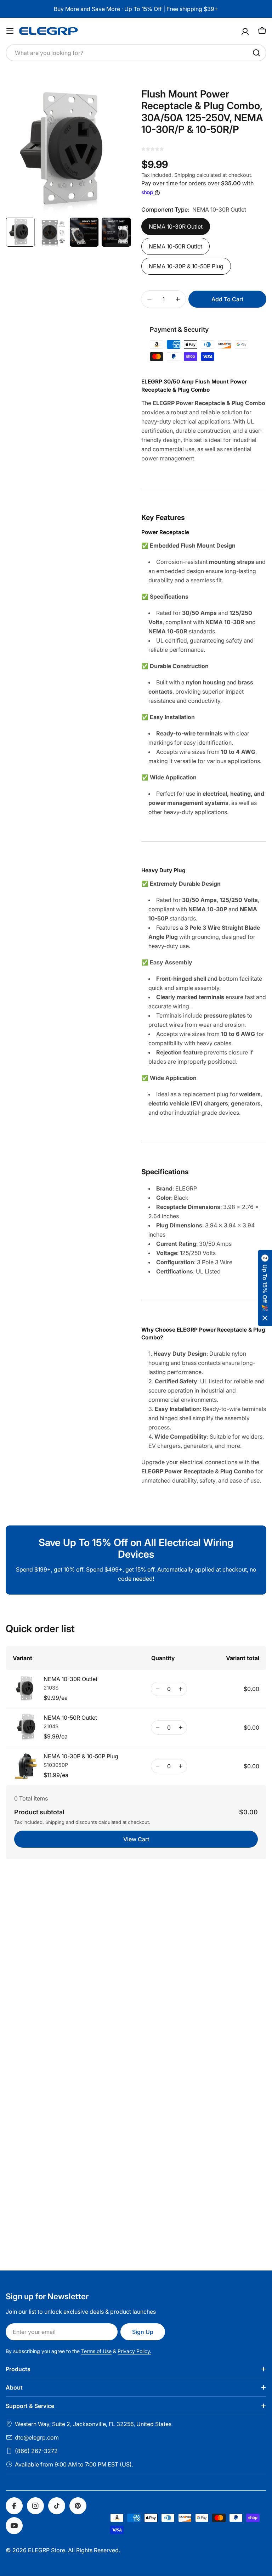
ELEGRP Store (47, 2550)
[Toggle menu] (10, 31)
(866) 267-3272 (36, 2451)
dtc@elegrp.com (37, 2437)
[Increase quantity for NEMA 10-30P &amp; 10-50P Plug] (180, 1766)
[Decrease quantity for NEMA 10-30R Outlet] (157, 1689)
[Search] (256, 53)
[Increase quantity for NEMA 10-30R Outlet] (180, 1689)
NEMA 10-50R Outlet (175, 246)
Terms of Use (96, 2351)
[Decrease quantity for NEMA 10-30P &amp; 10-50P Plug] (157, 1766)
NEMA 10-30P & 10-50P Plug (186, 266)
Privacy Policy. (134, 2351)
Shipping (185, 175)
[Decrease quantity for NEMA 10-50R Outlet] (157, 1727)
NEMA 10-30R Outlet (176, 226)
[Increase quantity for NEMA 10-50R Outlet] (180, 1727)
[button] (265, 1288)
